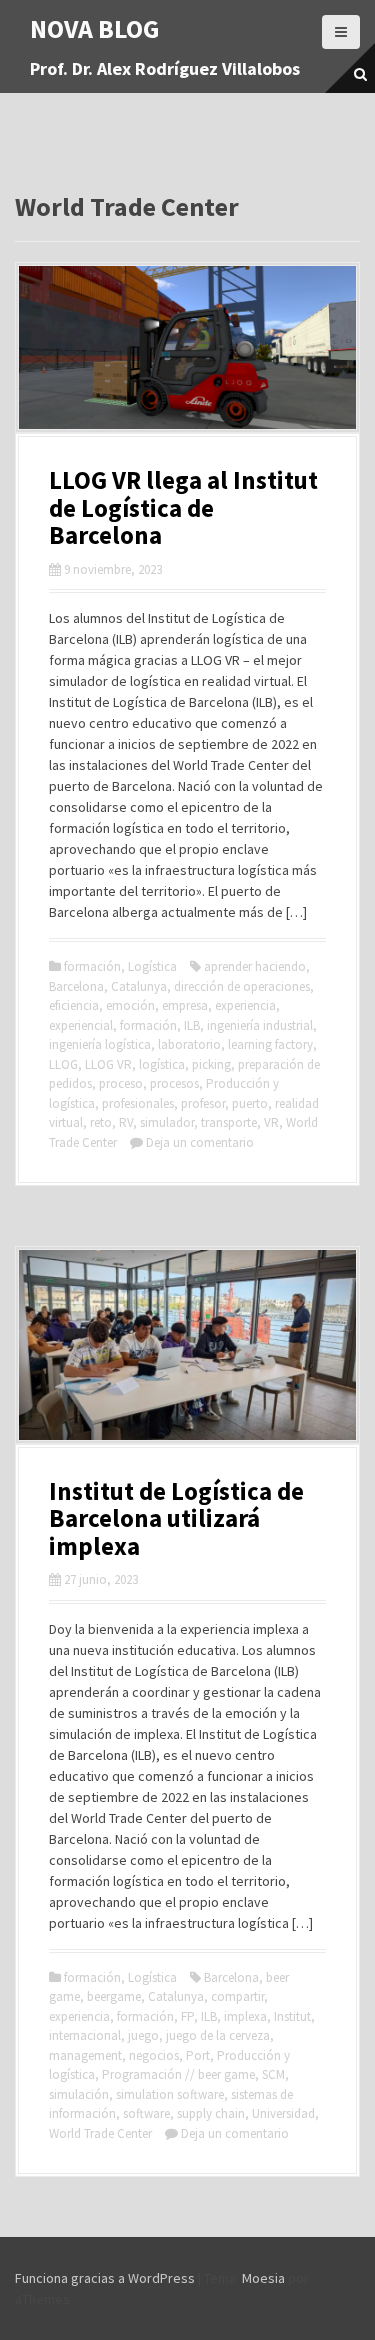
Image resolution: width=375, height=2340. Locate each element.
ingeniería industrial (260, 1025)
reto (101, 1122)
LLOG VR (108, 1064)
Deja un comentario (200, 1142)
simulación (79, 2094)
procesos (174, 1083)
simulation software (170, 2094)
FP (187, 2016)
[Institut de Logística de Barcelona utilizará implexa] (187, 1343)
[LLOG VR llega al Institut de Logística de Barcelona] (187, 346)
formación (92, 966)
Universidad (283, 2113)
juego (143, 2035)
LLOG (63, 1064)
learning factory (270, 1044)
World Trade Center (100, 2133)
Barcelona (76, 986)
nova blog (95, 28)
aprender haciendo (255, 966)
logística (162, 1064)
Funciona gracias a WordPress (105, 2278)
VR (271, 1122)
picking (211, 1064)
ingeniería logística (100, 1044)
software (146, 2113)
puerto (250, 1103)
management (85, 2055)
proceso (121, 1083)
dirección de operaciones (242, 986)
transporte (229, 1122)
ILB (192, 1025)
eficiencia (74, 1005)
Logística (152, 966)
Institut (292, 2016)
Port (198, 2055)
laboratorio (189, 1044)
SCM (273, 2074)
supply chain (211, 2113)
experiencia (245, 1005)
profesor (203, 1103)
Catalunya (139, 986)
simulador (167, 1122)
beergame (114, 1996)
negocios (154, 2055)
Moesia (263, 2278)
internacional (85, 2035)
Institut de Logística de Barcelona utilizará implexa (176, 1518)
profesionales (138, 1103)
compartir (237, 1996)
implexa (245, 2016)
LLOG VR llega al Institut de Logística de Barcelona (183, 507)
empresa (185, 1005)
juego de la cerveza (218, 2035)
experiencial (81, 1025)
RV (126, 1122)
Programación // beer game (178, 2074)
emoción (130, 1005)
